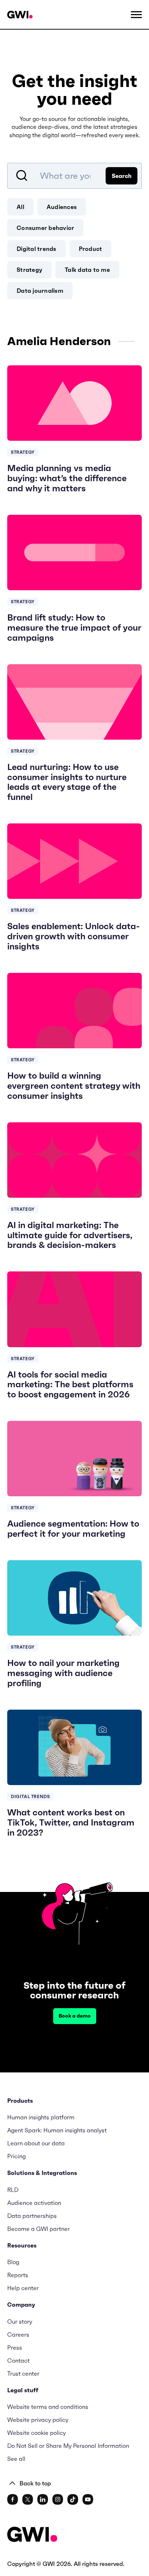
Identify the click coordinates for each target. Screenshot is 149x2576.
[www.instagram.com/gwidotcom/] (58, 2499)
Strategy (29, 270)
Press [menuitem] (15, 2347)
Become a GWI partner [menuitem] (39, 2229)
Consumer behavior (45, 228)
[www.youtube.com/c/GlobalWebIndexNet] (88, 2499)
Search (122, 176)
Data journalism (40, 291)
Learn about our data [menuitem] (36, 2143)
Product (91, 249)
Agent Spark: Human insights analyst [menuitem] (57, 2130)
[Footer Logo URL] (32, 2535)
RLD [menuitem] (13, 2190)
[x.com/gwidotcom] (28, 2499)
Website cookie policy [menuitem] (37, 2433)
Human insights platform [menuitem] (41, 2117)
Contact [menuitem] (18, 2360)
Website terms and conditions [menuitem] (48, 2407)
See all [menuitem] (16, 2459)
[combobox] (74, 176)
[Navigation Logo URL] (20, 15)
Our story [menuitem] (20, 2322)
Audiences (62, 207)
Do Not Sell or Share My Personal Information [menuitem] (68, 2446)
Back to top (35, 2483)
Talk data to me (87, 270)
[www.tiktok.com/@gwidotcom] (73, 2499)
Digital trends (37, 249)
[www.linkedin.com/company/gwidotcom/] (43, 2499)
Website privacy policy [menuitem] (38, 2420)
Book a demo (75, 2016)
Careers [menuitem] (18, 2334)
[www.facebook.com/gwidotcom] (13, 2499)
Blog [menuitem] (13, 2262)
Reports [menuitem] (18, 2275)
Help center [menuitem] (23, 2288)
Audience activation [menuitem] (34, 2203)
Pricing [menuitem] (16, 2156)
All (20, 207)
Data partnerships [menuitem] (32, 2216)
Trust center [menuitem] (23, 2373)
